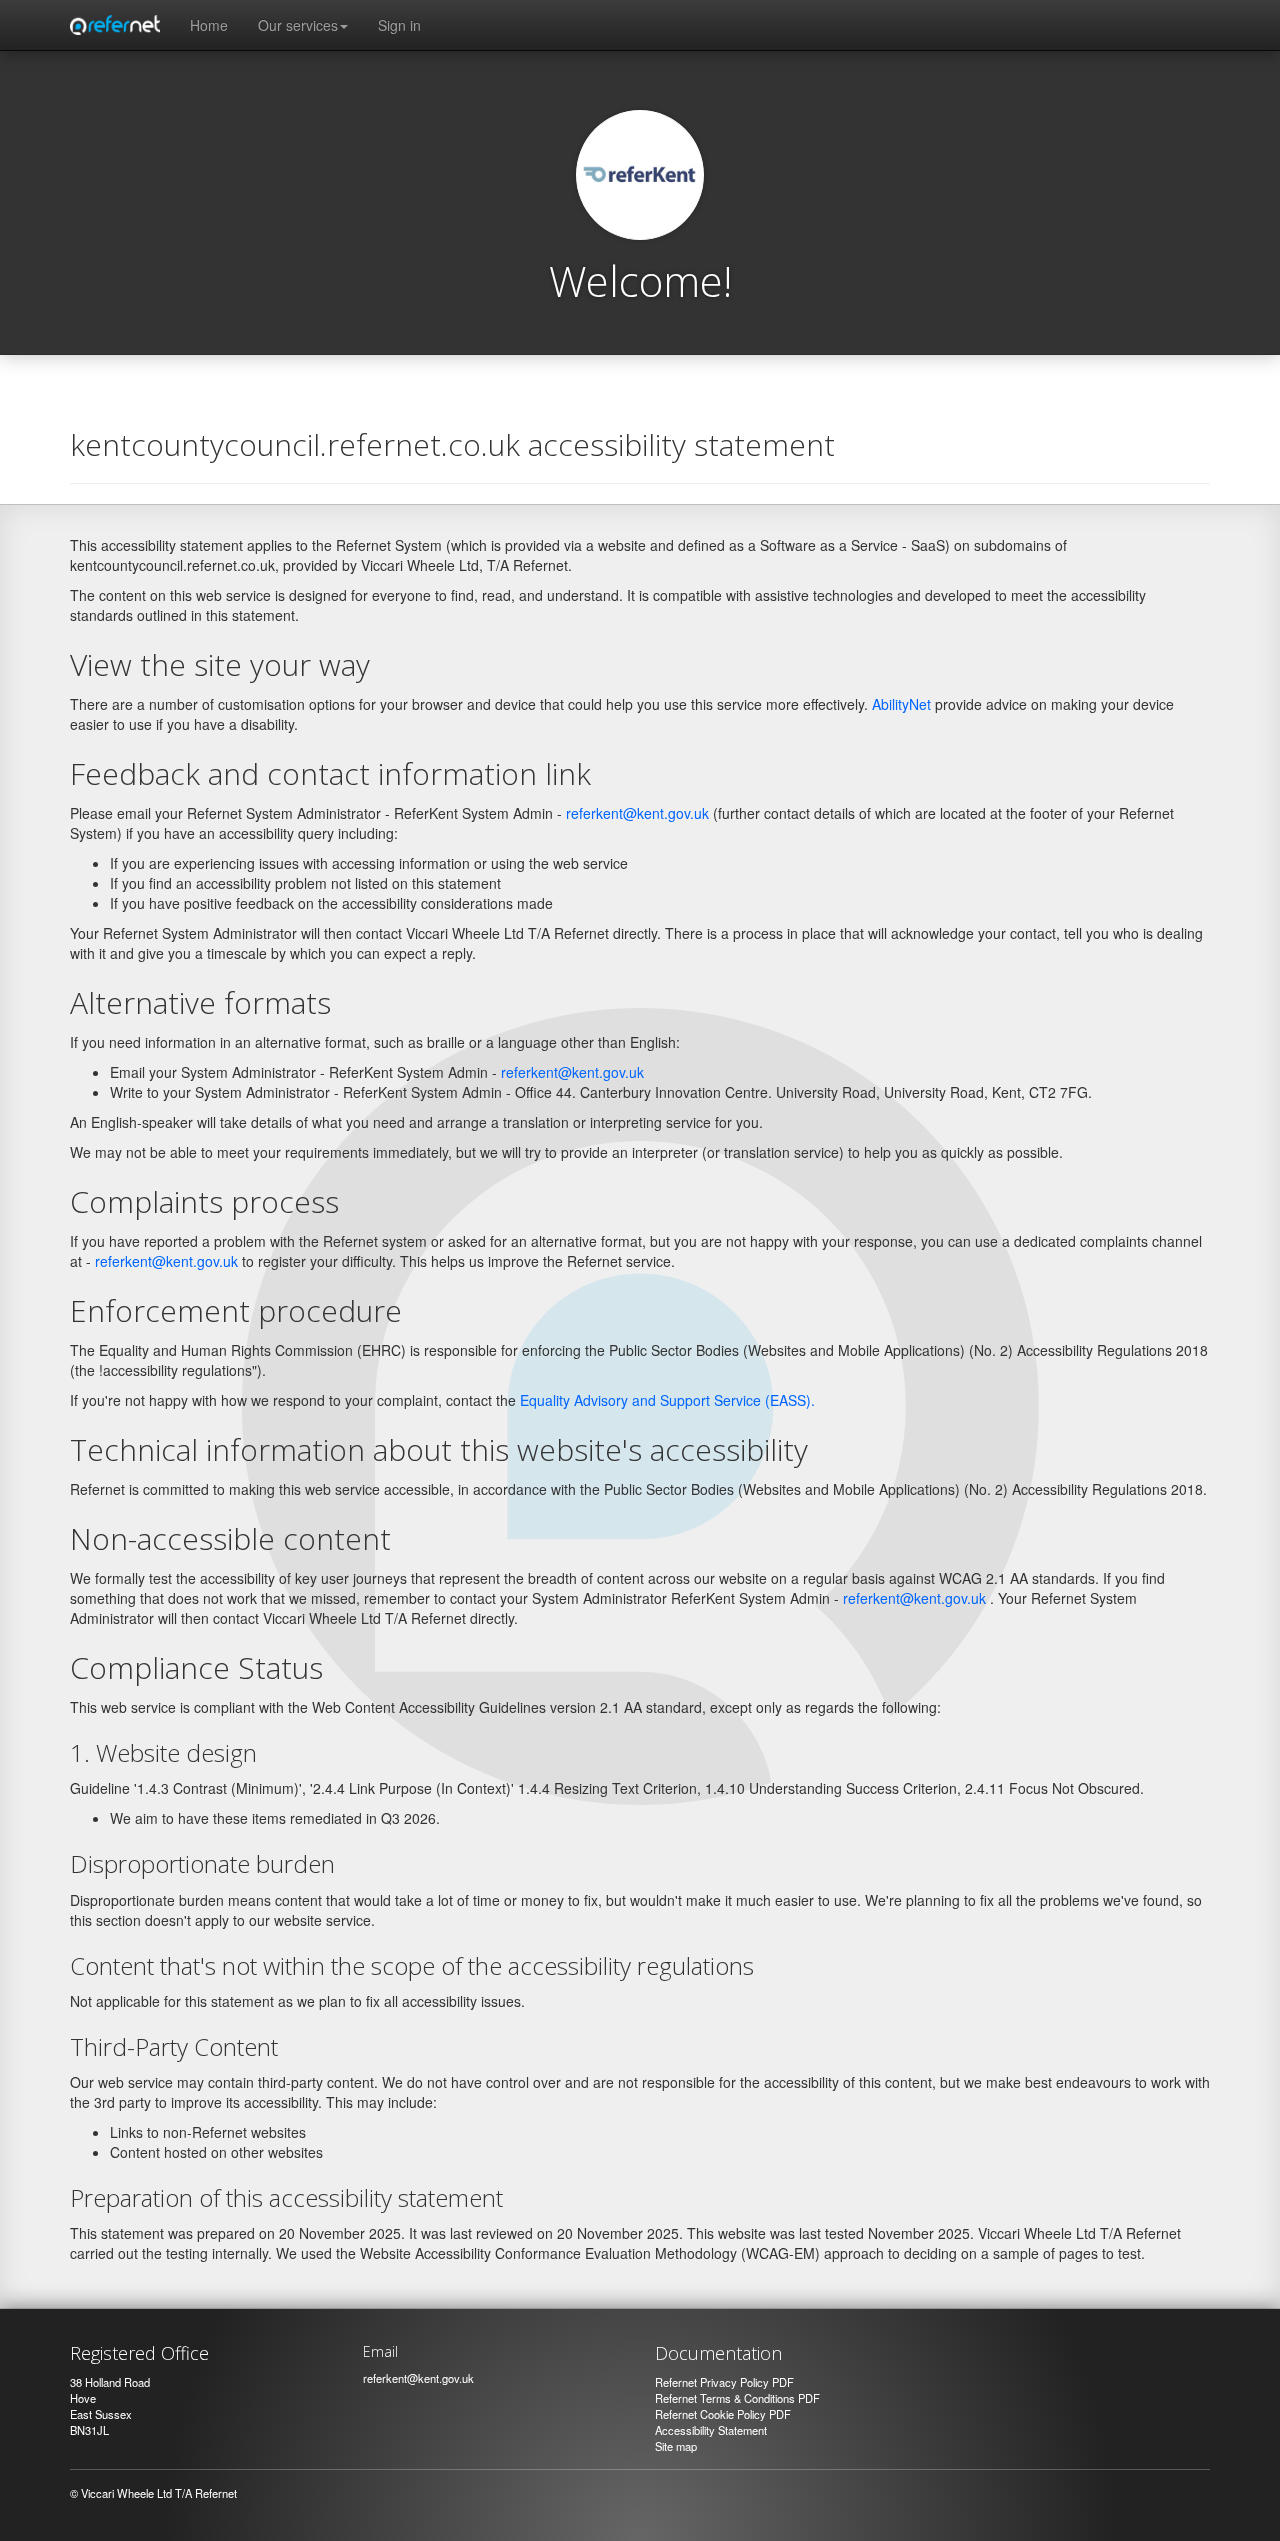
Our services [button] (298, 25)
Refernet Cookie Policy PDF (723, 2414)
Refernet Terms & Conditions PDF (737, 2398)
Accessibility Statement (711, 2430)
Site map (676, 2446)
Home (209, 25)
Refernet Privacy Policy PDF (724, 2382)
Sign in (399, 25)
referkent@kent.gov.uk (637, 813)
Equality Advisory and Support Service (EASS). (667, 1400)
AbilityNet (901, 704)
